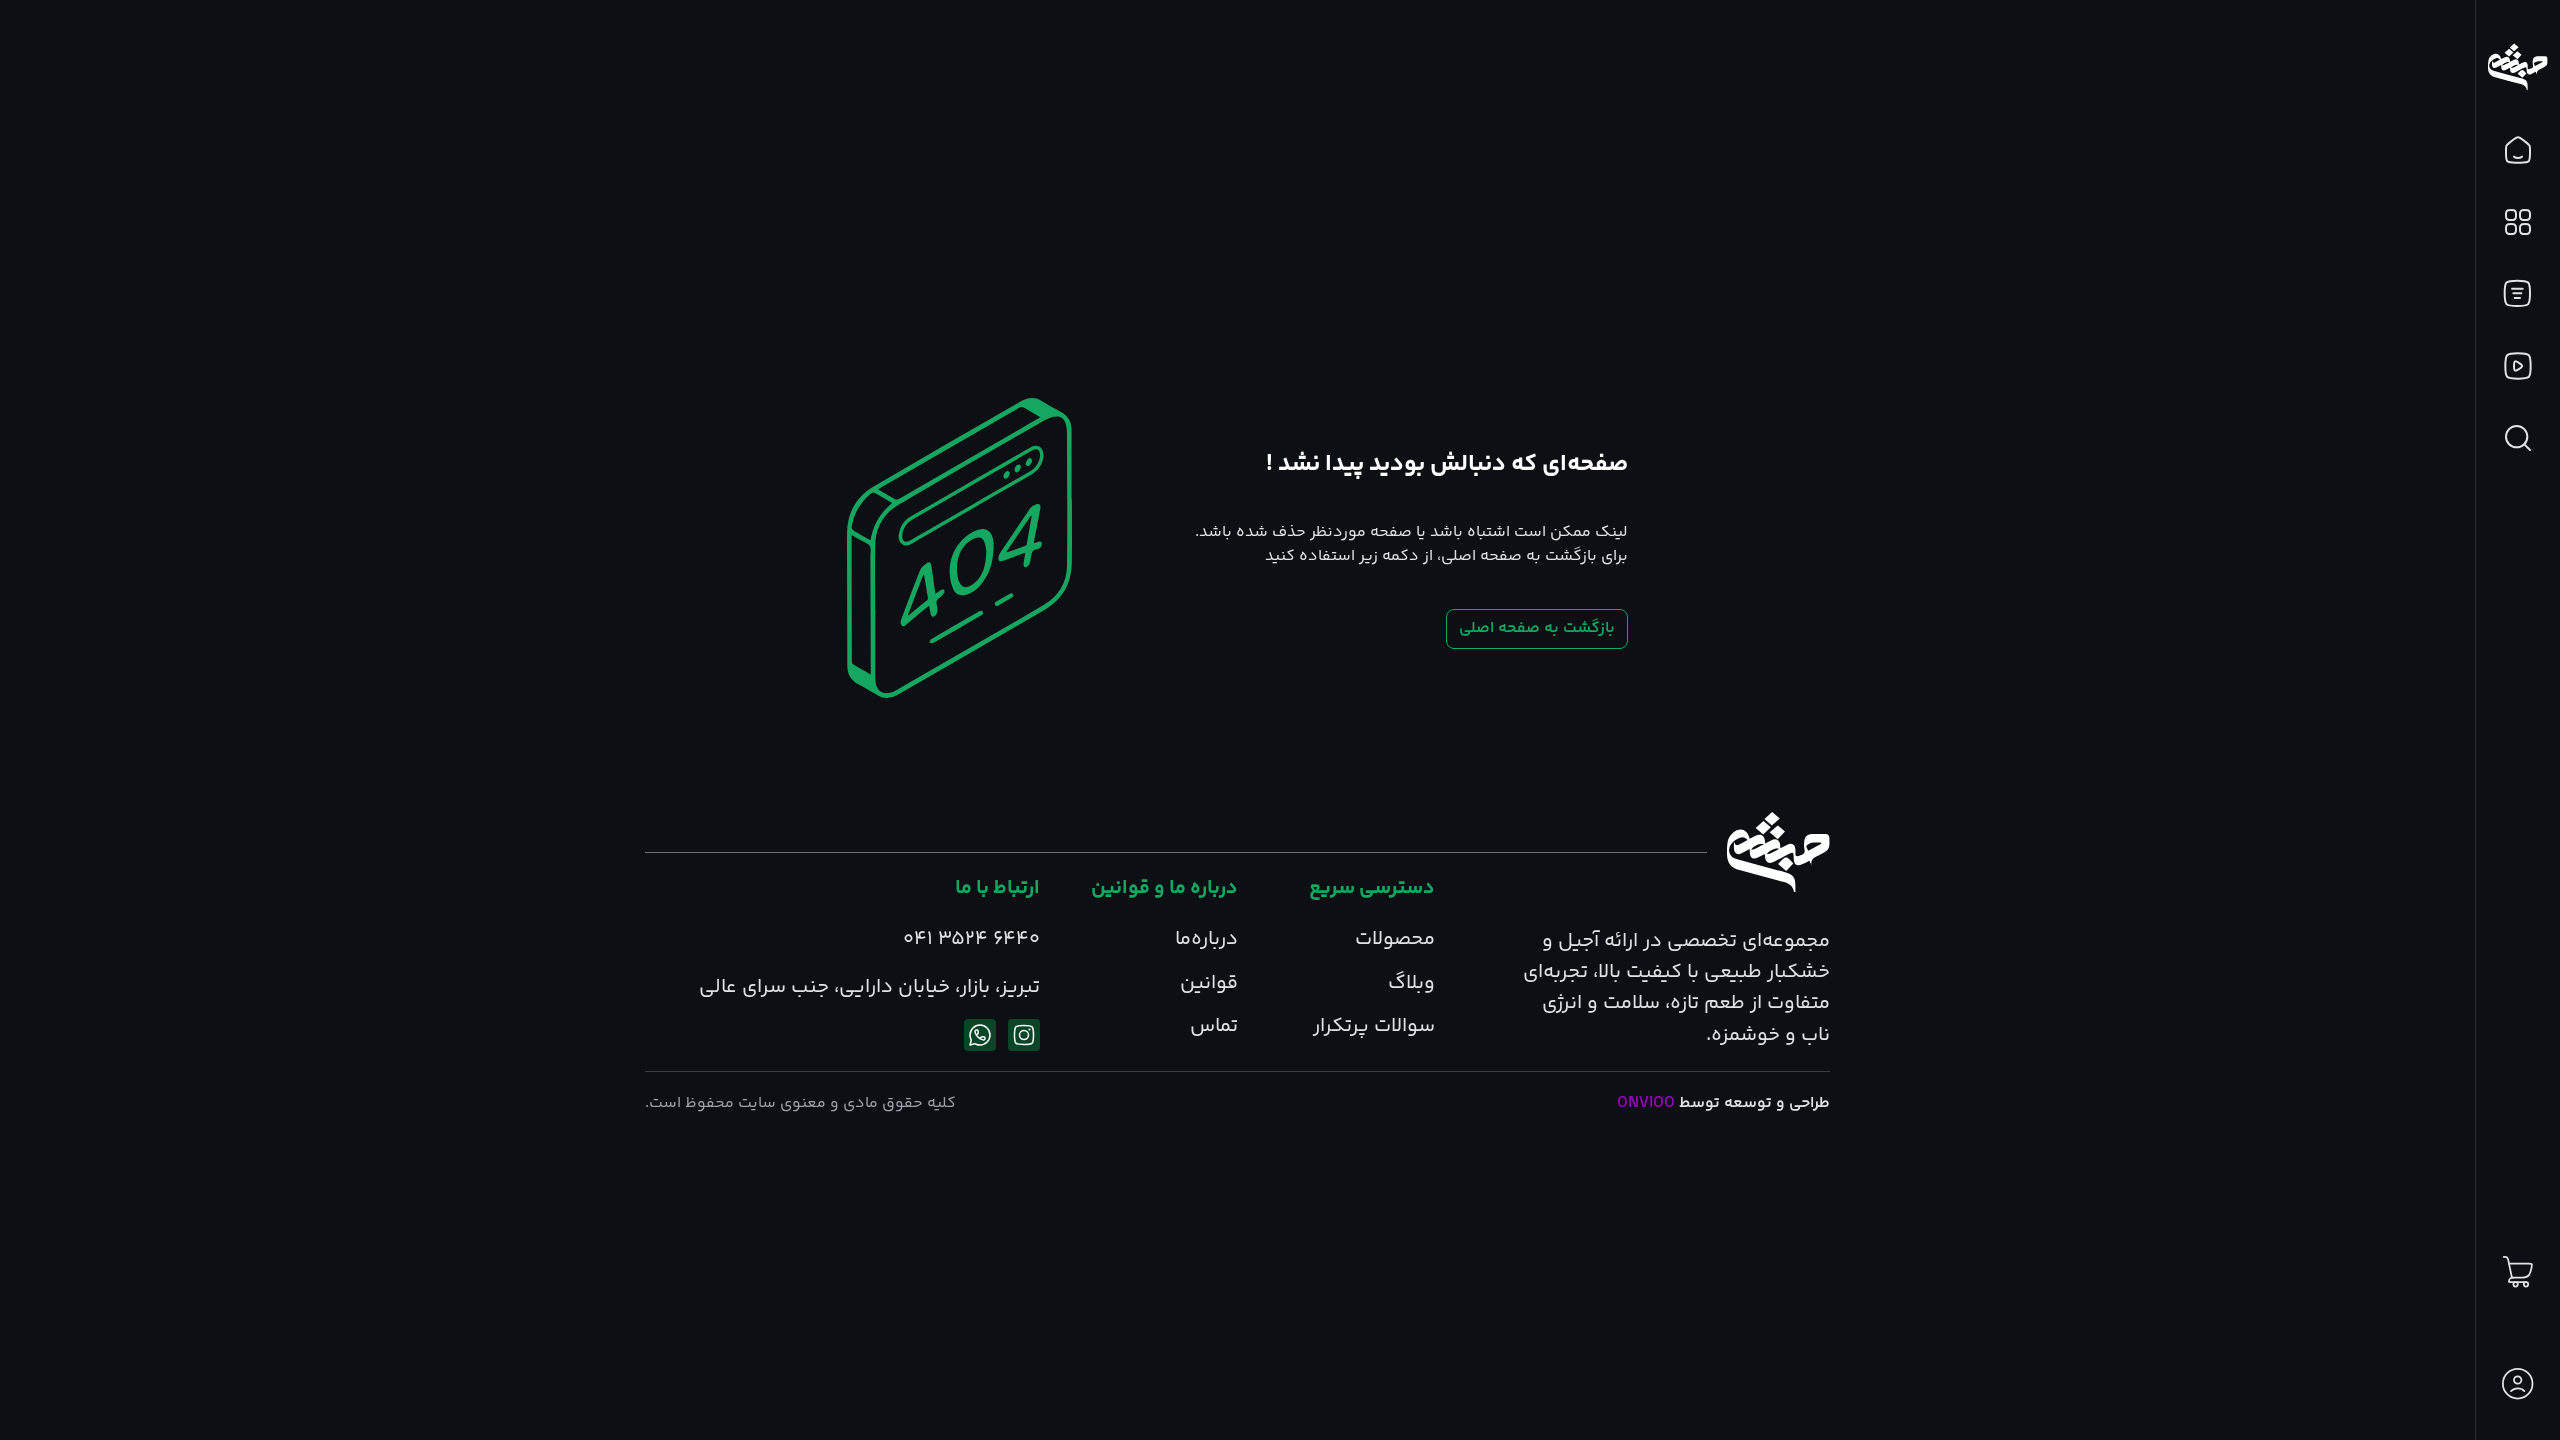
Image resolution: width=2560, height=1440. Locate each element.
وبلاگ (1411, 983)
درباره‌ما (1206, 939)
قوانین (1209, 983)
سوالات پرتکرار (1374, 1026)
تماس (1214, 1026)
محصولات (1395, 939)
